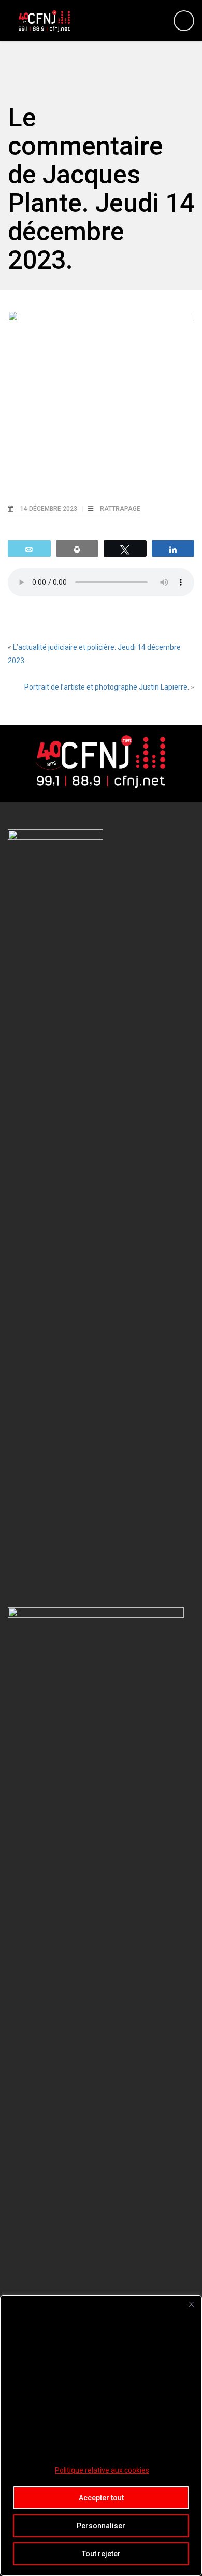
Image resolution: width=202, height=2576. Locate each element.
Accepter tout (101, 2498)
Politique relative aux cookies (102, 2470)
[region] (101, 2436)
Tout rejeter (101, 2554)
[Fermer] (191, 2304)
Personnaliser (101, 2526)
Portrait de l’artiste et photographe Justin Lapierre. (107, 687)
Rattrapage (120, 509)
